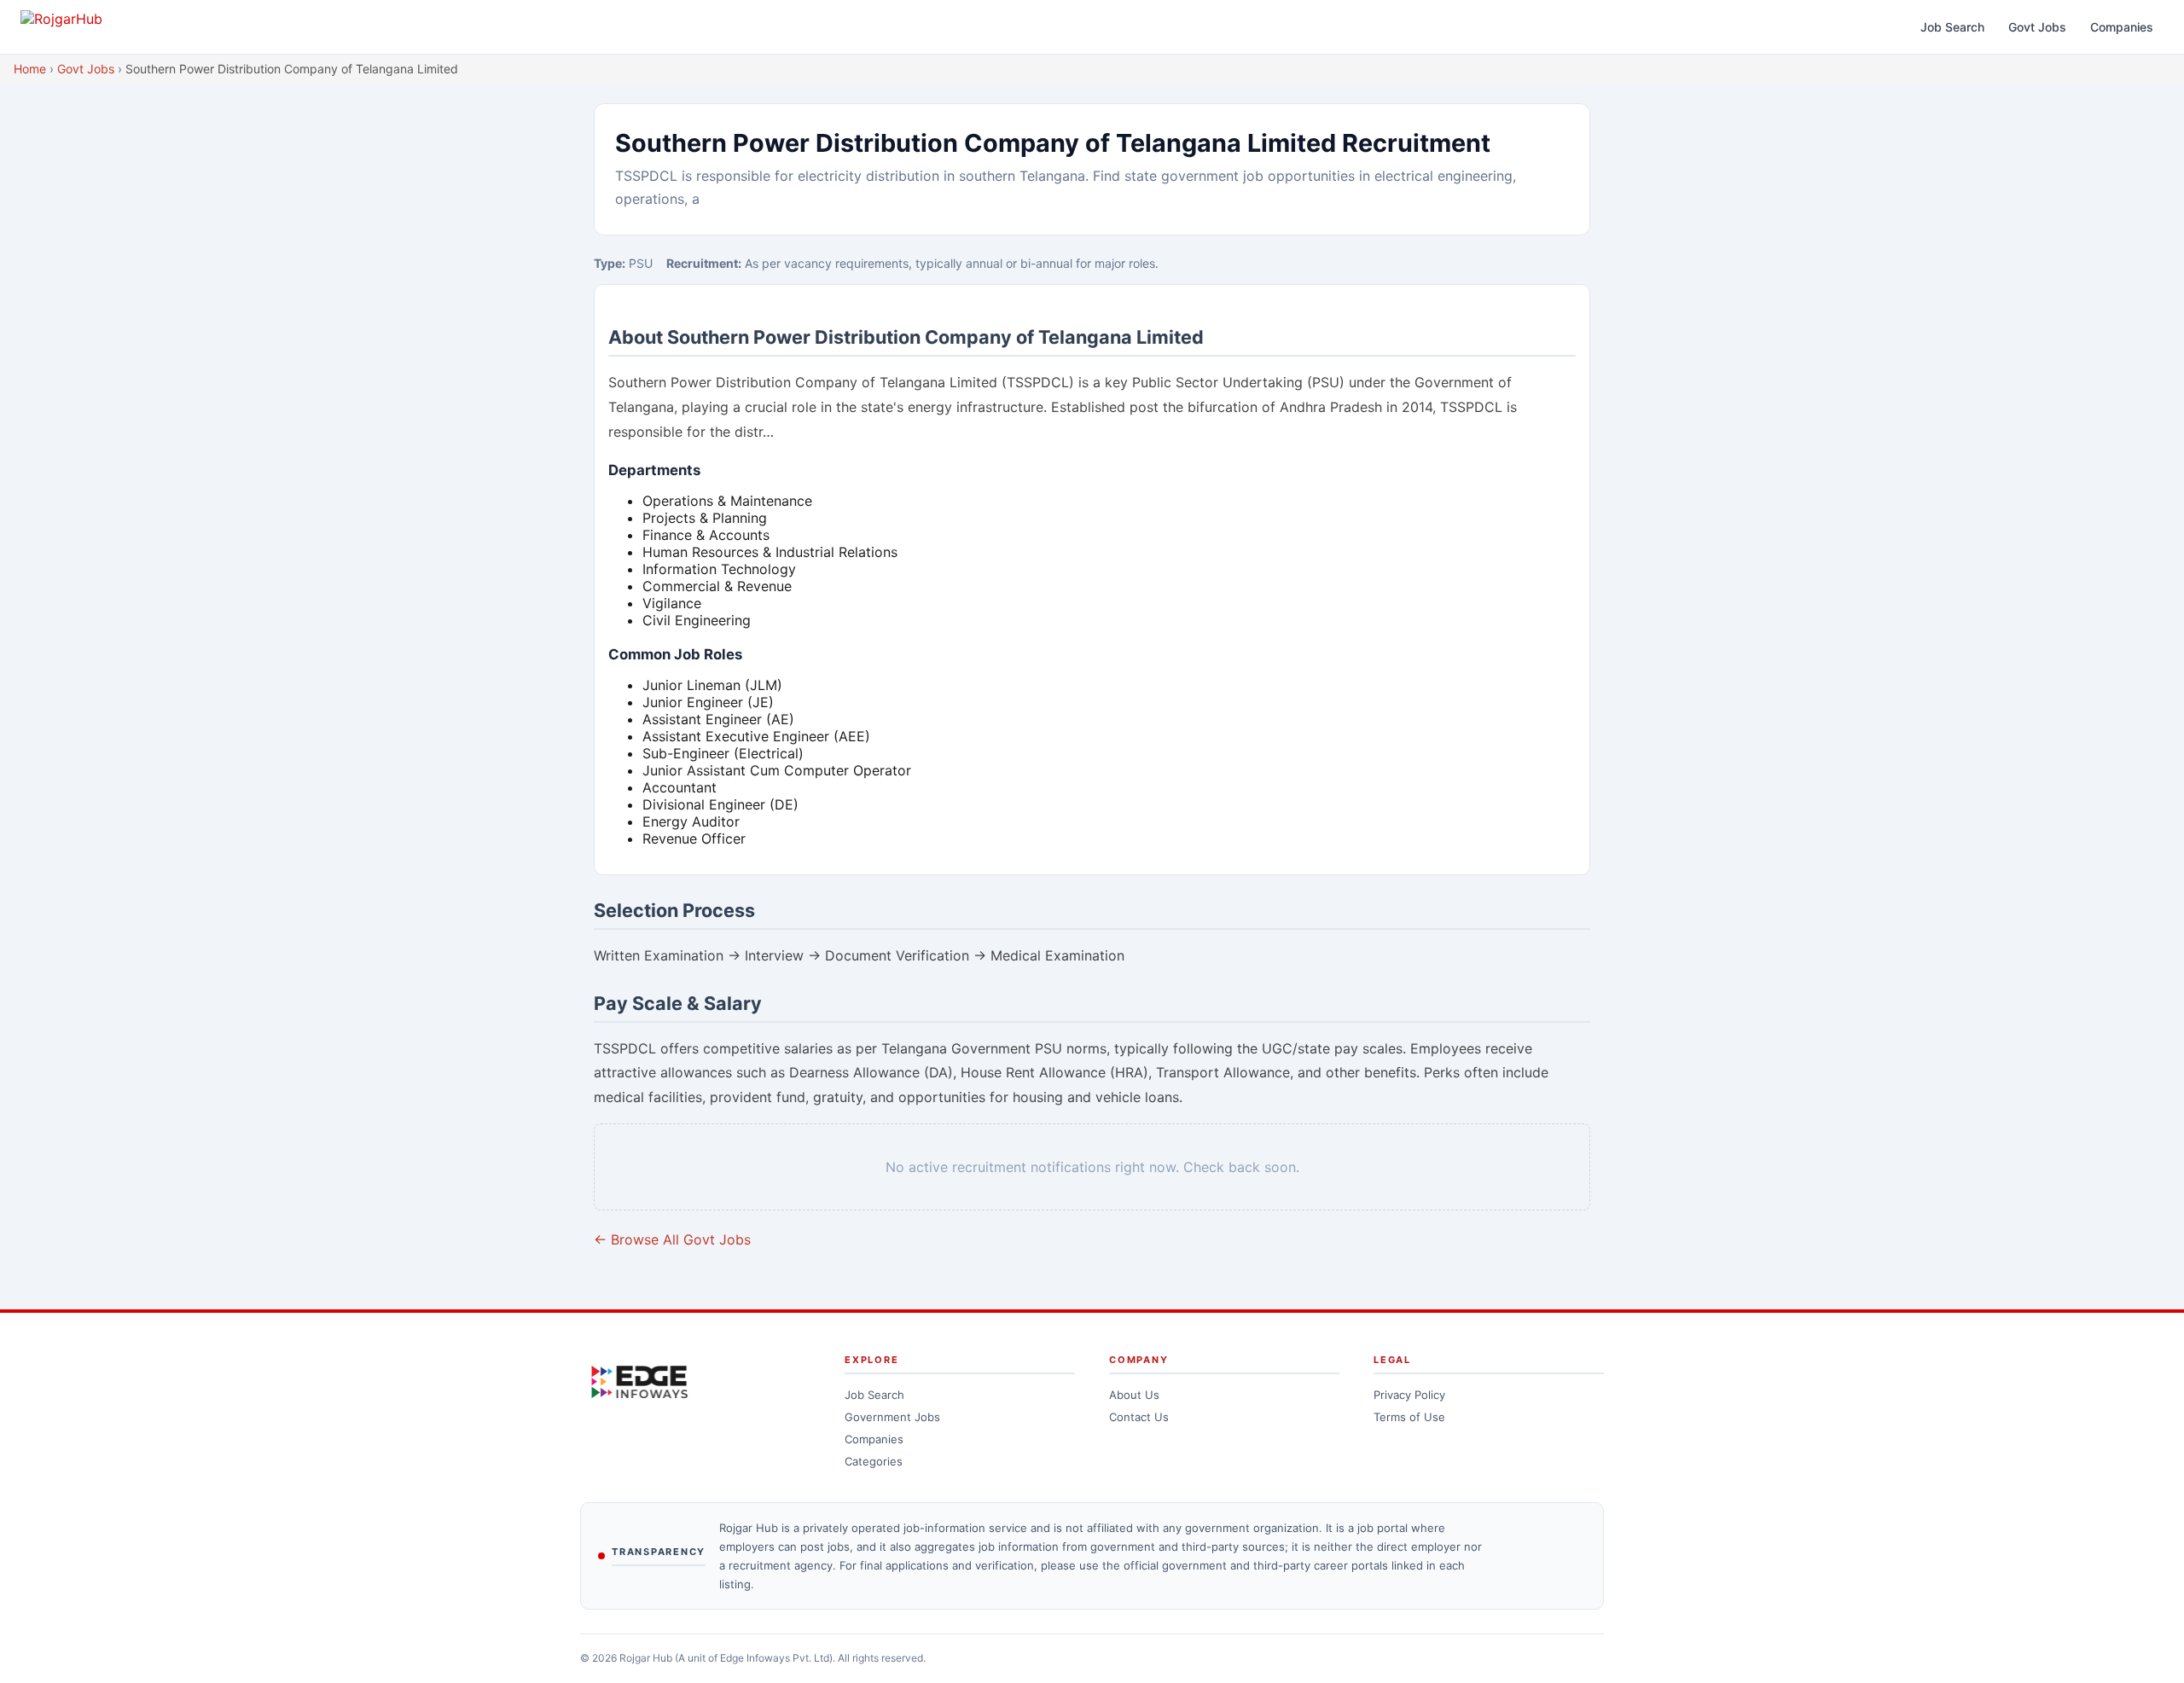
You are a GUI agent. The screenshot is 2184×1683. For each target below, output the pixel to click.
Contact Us (1139, 1417)
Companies (2122, 27)
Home (30, 69)
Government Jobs (892, 1417)
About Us (1134, 1395)
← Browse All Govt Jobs (672, 1239)
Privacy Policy (1409, 1395)
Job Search (1952, 27)
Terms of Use (1409, 1417)
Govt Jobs (2037, 27)
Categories (874, 1461)
